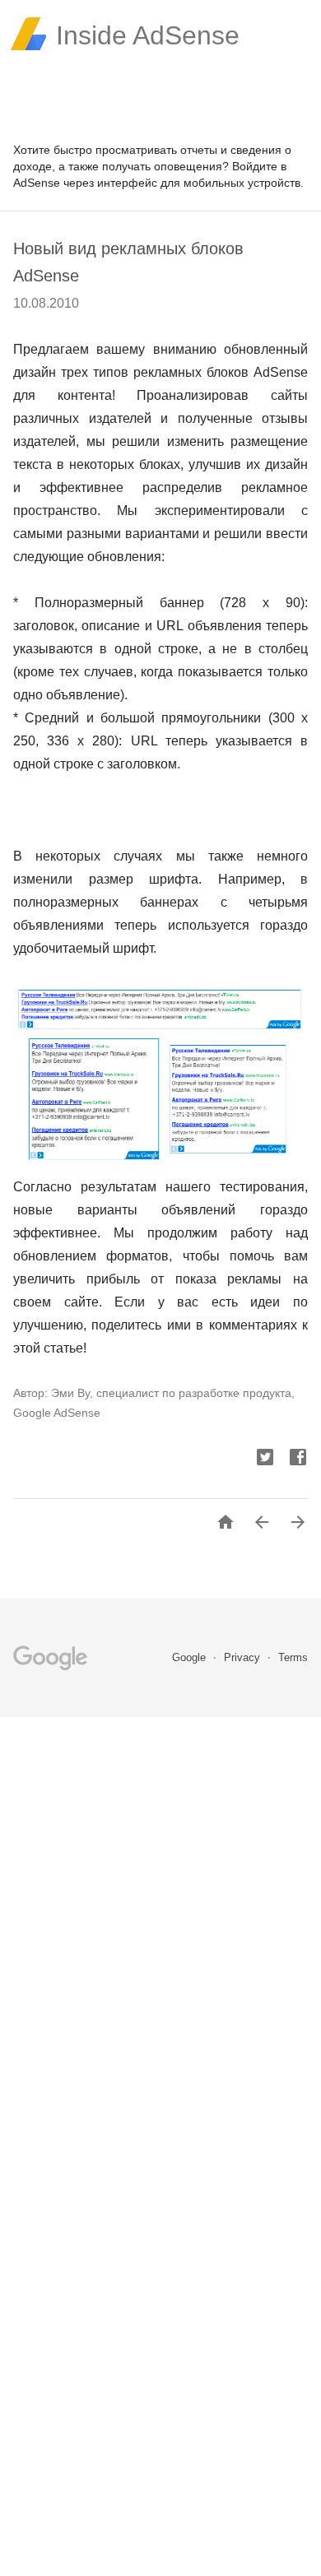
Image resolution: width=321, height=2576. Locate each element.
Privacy (244, 1657)
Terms (293, 1657)
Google (191, 1657)
